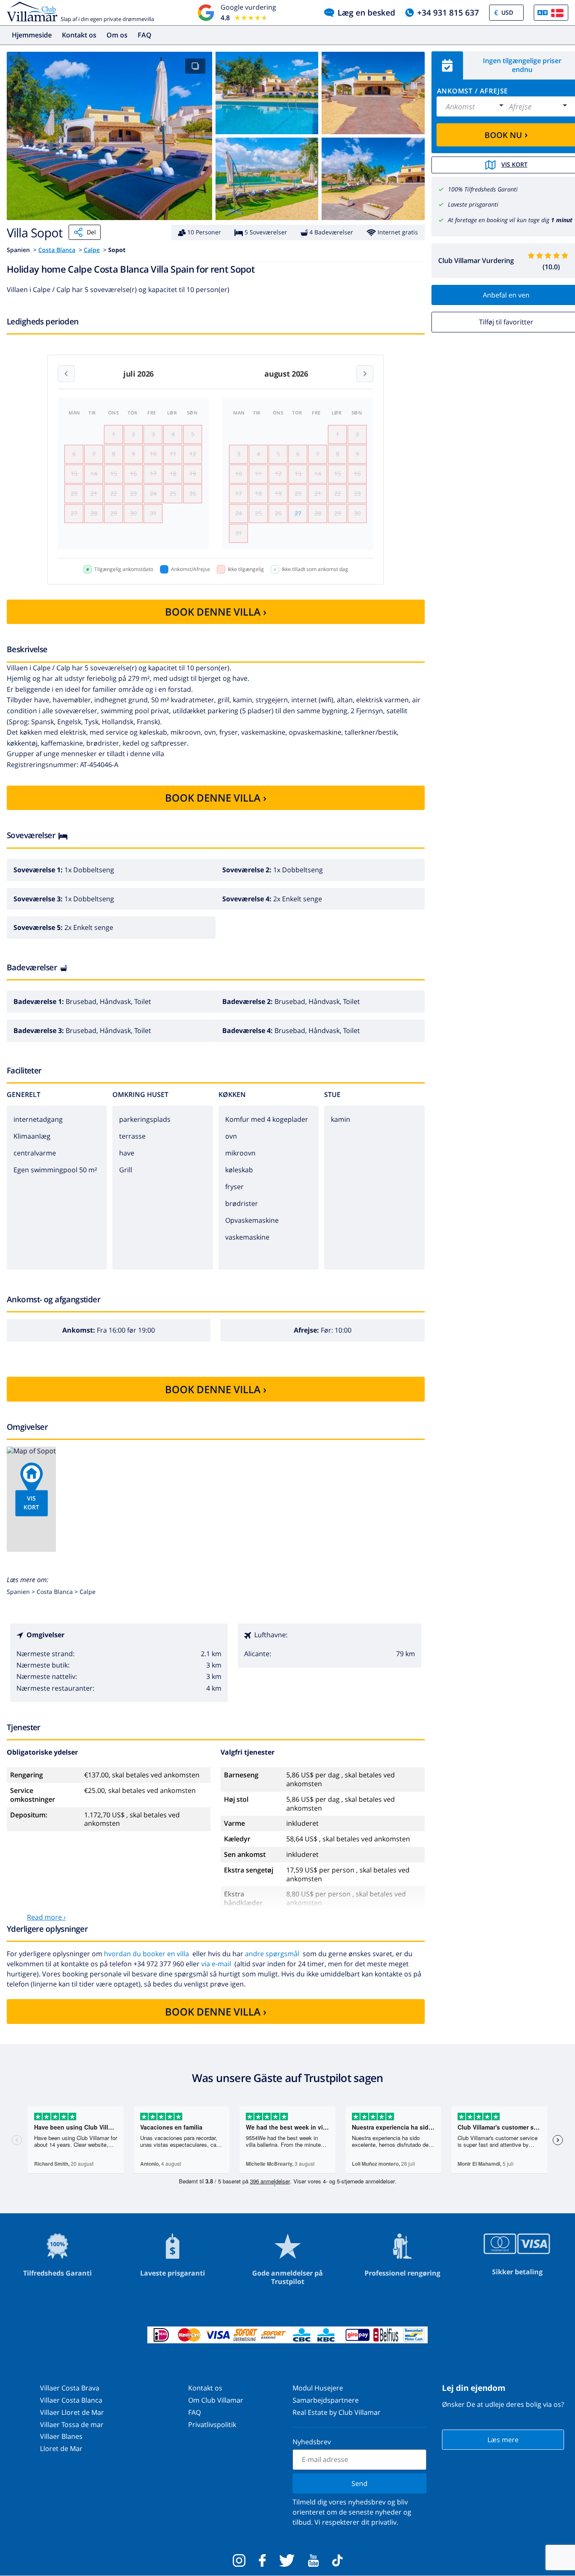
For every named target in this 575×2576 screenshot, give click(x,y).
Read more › (46, 1917)
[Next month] (365, 374)
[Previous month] (66, 374)
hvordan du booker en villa (146, 1954)
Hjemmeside (32, 35)
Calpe (92, 250)
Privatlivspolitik (212, 2425)
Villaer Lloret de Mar (72, 2412)
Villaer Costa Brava (70, 2388)
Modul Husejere (318, 2388)
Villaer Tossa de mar (72, 2425)
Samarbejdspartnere (326, 2400)
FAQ (145, 35)
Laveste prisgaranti (473, 204)
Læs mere (503, 2440)
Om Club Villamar (216, 2400)
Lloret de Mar (61, 2449)
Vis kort (31, 1503)
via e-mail (216, 1964)
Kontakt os (79, 35)
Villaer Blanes (61, 2436)
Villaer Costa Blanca (71, 2400)
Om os (117, 35)
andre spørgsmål (272, 1954)
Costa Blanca (57, 250)
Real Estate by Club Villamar (337, 2412)
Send (359, 2483)
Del (91, 232)
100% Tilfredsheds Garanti (483, 189)
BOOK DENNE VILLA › (216, 612)
